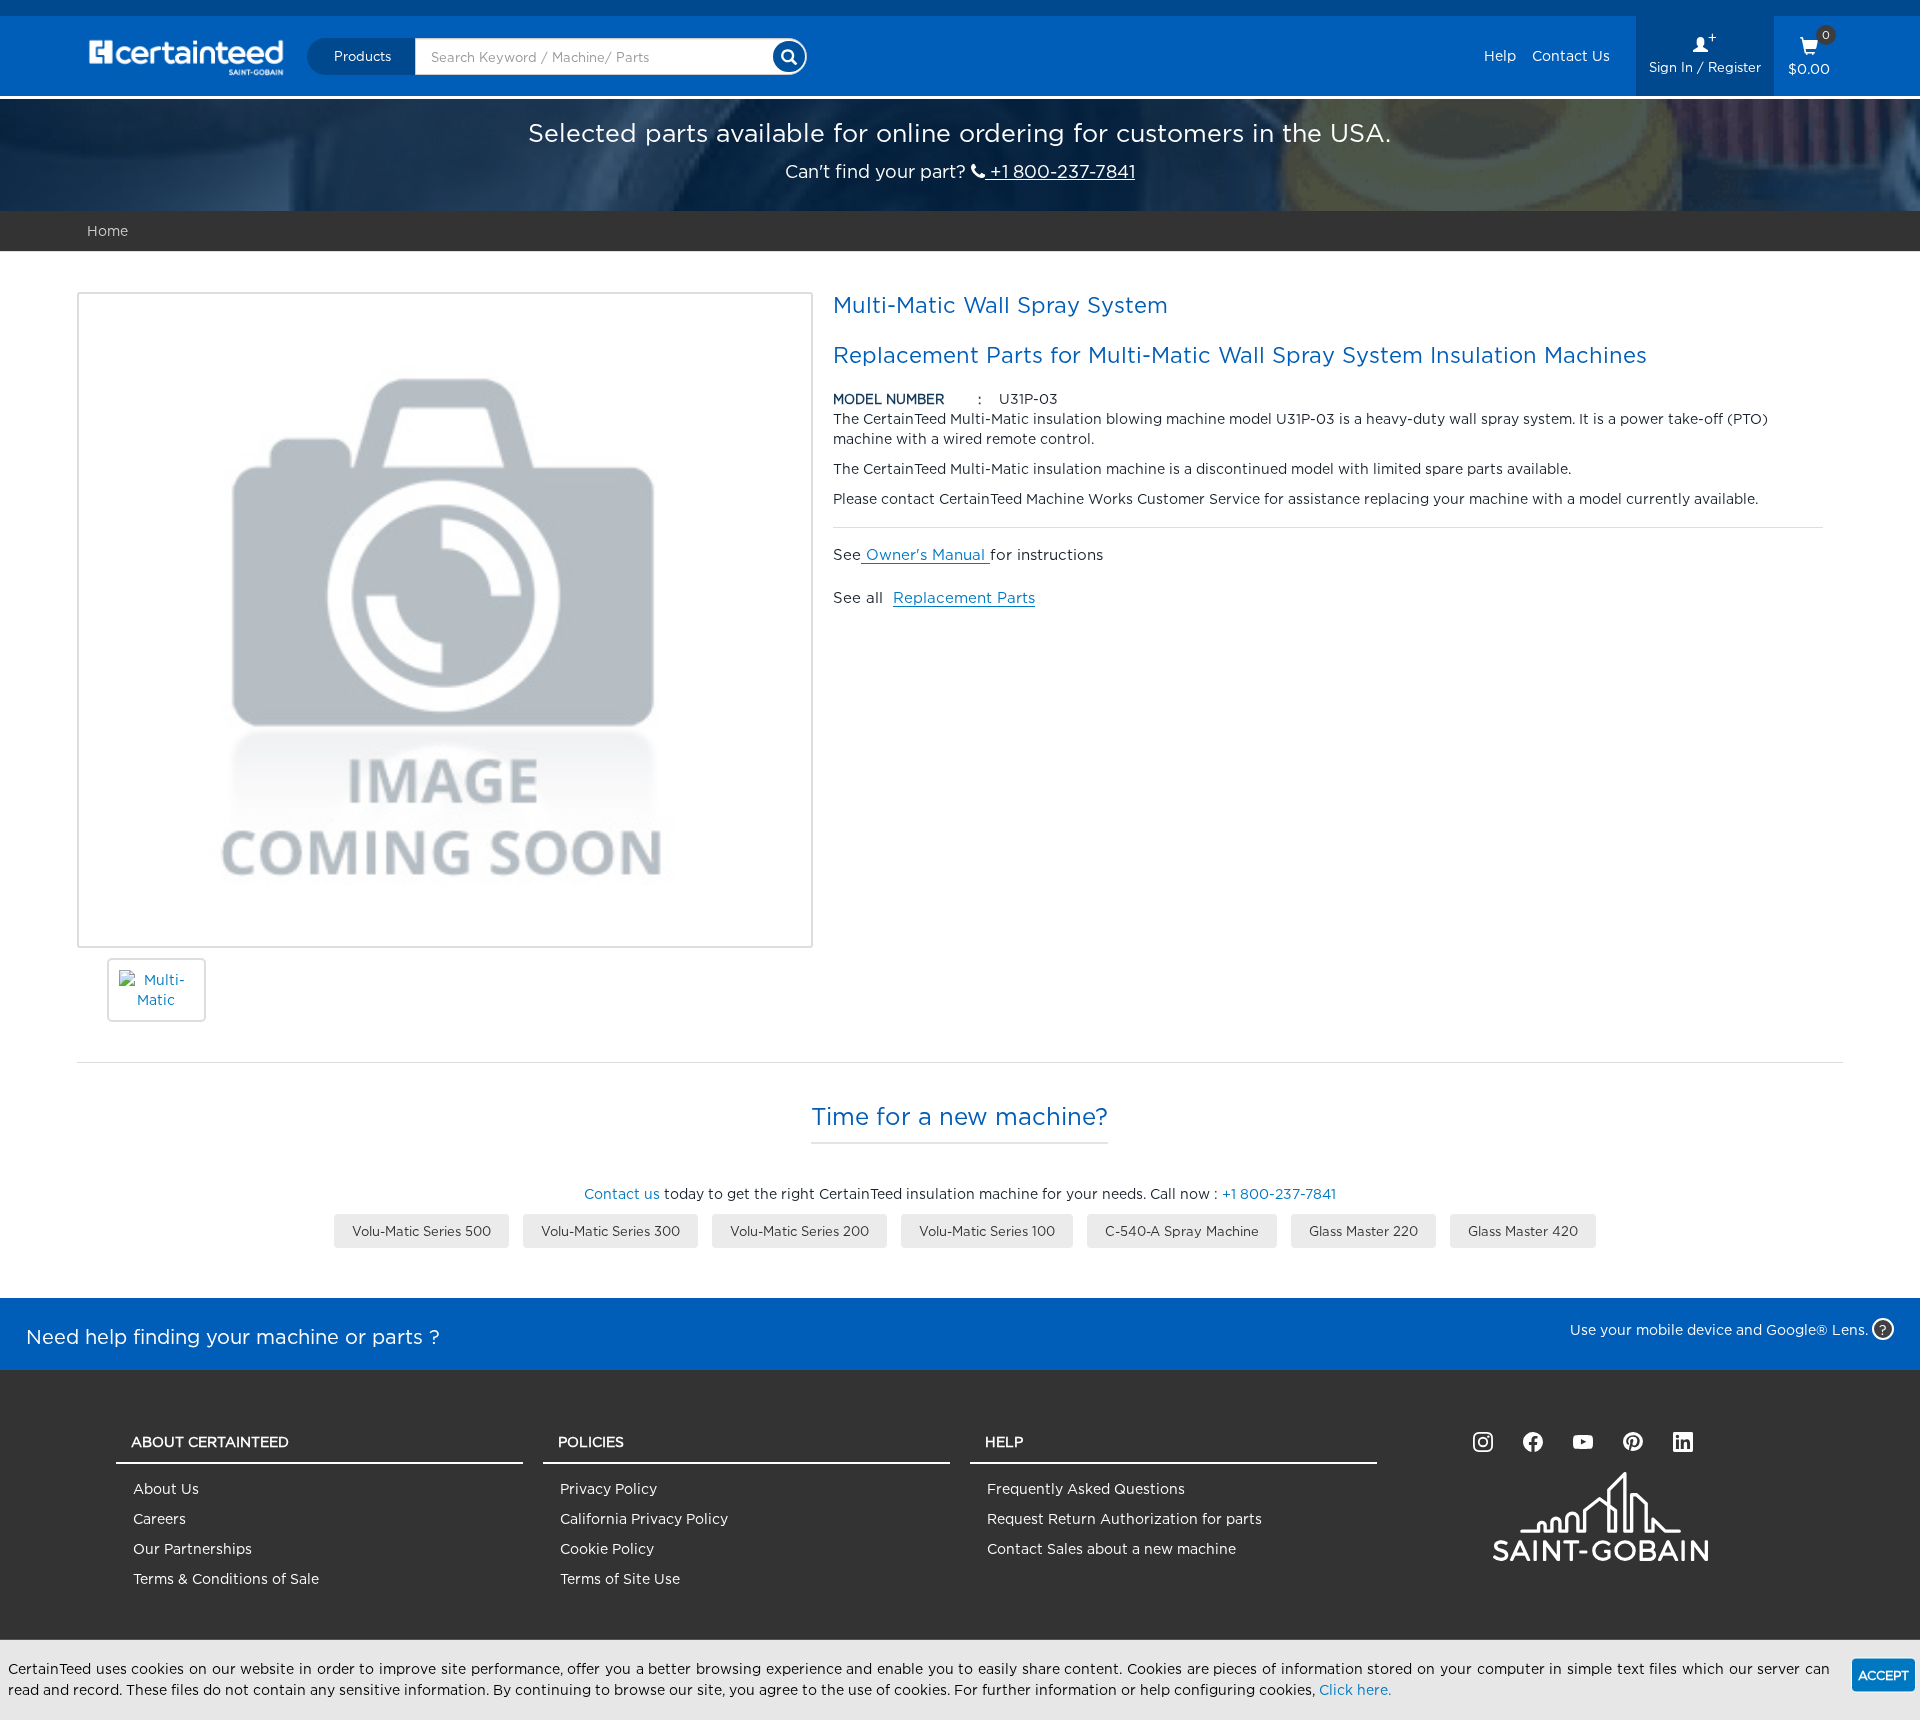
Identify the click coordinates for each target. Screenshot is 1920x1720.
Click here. (1355, 1689)
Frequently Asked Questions (1086, 1488)
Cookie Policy (607, 1548)
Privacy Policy (608, 1488)
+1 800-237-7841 (1060, 171)
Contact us (622, 1193)
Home (107, 230)
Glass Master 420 (1523, 1231)
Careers (159, 1518)
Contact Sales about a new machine (1111, 1548)
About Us (166, 1488)
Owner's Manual (925, 554)
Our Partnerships (192, 1548)
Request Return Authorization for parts (1124, 1518)
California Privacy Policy (644, 1518)
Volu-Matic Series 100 (987, 1231)
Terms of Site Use (620, 1578)
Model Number (888, 399)
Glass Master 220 (1363, 1231)
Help (1500, 55)
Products (362, 56)
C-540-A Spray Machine (1182, 1231)
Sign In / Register (1705, 67)
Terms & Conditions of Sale (226, 1578)
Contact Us (1571, 55)
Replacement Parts (964, 597)
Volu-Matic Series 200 (799, 1231)
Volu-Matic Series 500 (421, 1231)
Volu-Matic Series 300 (610, 1231)
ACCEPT (1883, 1675)
